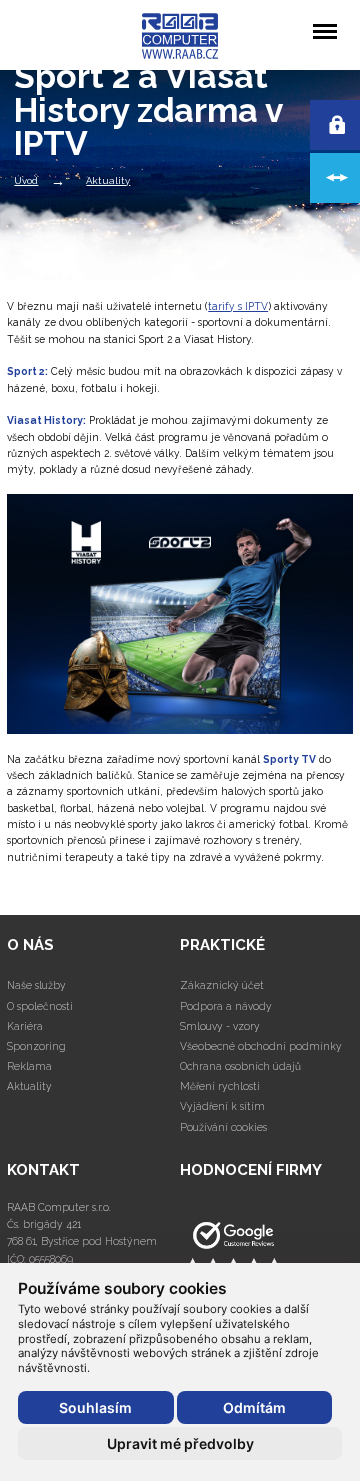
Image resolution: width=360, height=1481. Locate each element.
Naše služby (36, 985)
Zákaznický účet (222, 985)
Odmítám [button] (254, 1407)
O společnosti (40, 1006)
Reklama (29, 1066)
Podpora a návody (226, 1006)
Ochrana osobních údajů (240, 1066)
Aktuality (29, 1086)
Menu (324, 17)
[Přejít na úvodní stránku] (266, 1249)
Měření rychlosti (220, 1086)
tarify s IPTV (238, 306)
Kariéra (25, 1026)
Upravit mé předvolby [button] (180, 1443)
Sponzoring (36, 1046)
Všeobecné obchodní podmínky (261, 1046)
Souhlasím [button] (95, 1407)
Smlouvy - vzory (220, 1026)
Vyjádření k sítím (222, 1106)
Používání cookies (223, 1127)
